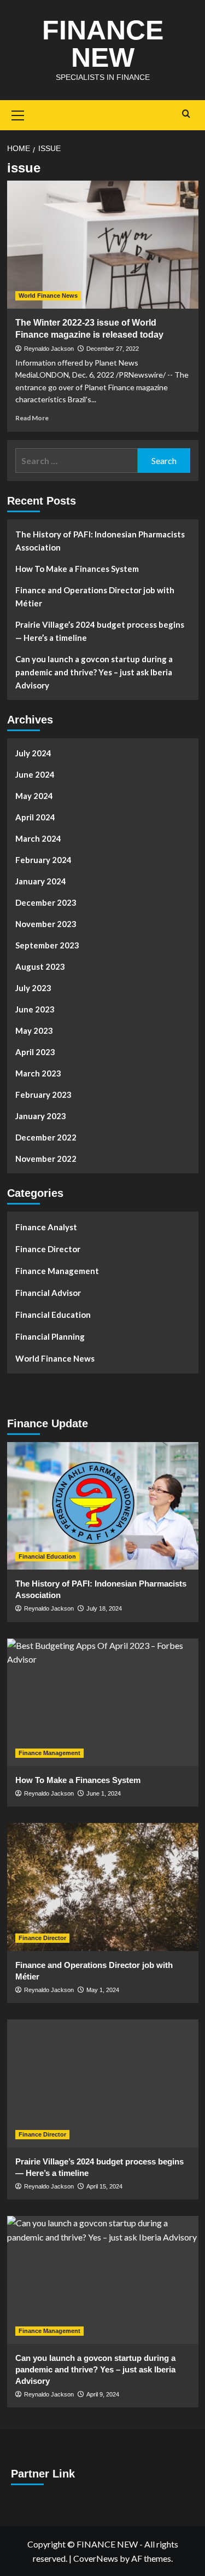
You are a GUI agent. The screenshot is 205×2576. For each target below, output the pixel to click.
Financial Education (53, 1315)
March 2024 (38, 838)
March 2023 (38, 1073)
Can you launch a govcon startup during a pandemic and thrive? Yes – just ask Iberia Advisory (94, 672)
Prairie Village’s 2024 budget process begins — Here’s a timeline (100, 631)
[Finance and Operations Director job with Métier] (103, 1887)
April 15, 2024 (104, 2186)
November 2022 (46, 1159)
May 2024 (34, 796)
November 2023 (46, 924)
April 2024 (35, 817)
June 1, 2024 (104, 1793)
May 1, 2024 (103, 1990)
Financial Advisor (48, 1293)
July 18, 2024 (104, 1608)
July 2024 (33, 753)
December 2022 (46, 1137)
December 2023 (46, 902)
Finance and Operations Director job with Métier (95, 597)
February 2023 (43, 1095)
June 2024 (35, 774)
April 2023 (35, 1052)
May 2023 (34, 1031)
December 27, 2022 (113, 349)
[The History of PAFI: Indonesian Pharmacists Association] (103, 1506)
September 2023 (47, 945)
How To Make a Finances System (77, 569)
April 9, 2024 (103, 2394)
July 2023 (33, 988)
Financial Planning (50, 1336)
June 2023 (35, 1009)
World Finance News (48, 296)
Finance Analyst (46, 1227)
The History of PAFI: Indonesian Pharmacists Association (100, 541)
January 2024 (41, 881)
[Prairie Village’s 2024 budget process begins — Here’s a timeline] (103, 2083)
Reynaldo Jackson (49, 349)
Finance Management (57, 1271)
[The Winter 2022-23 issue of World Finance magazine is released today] (103, 244)
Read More (32, 418)
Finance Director (48, 1249)
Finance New (103, 44)
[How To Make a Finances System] (103, 1702)
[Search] (186, 114)
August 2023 (40, 966)
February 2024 (43, 860)
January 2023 (41, 1116)
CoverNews (96, 2558)
